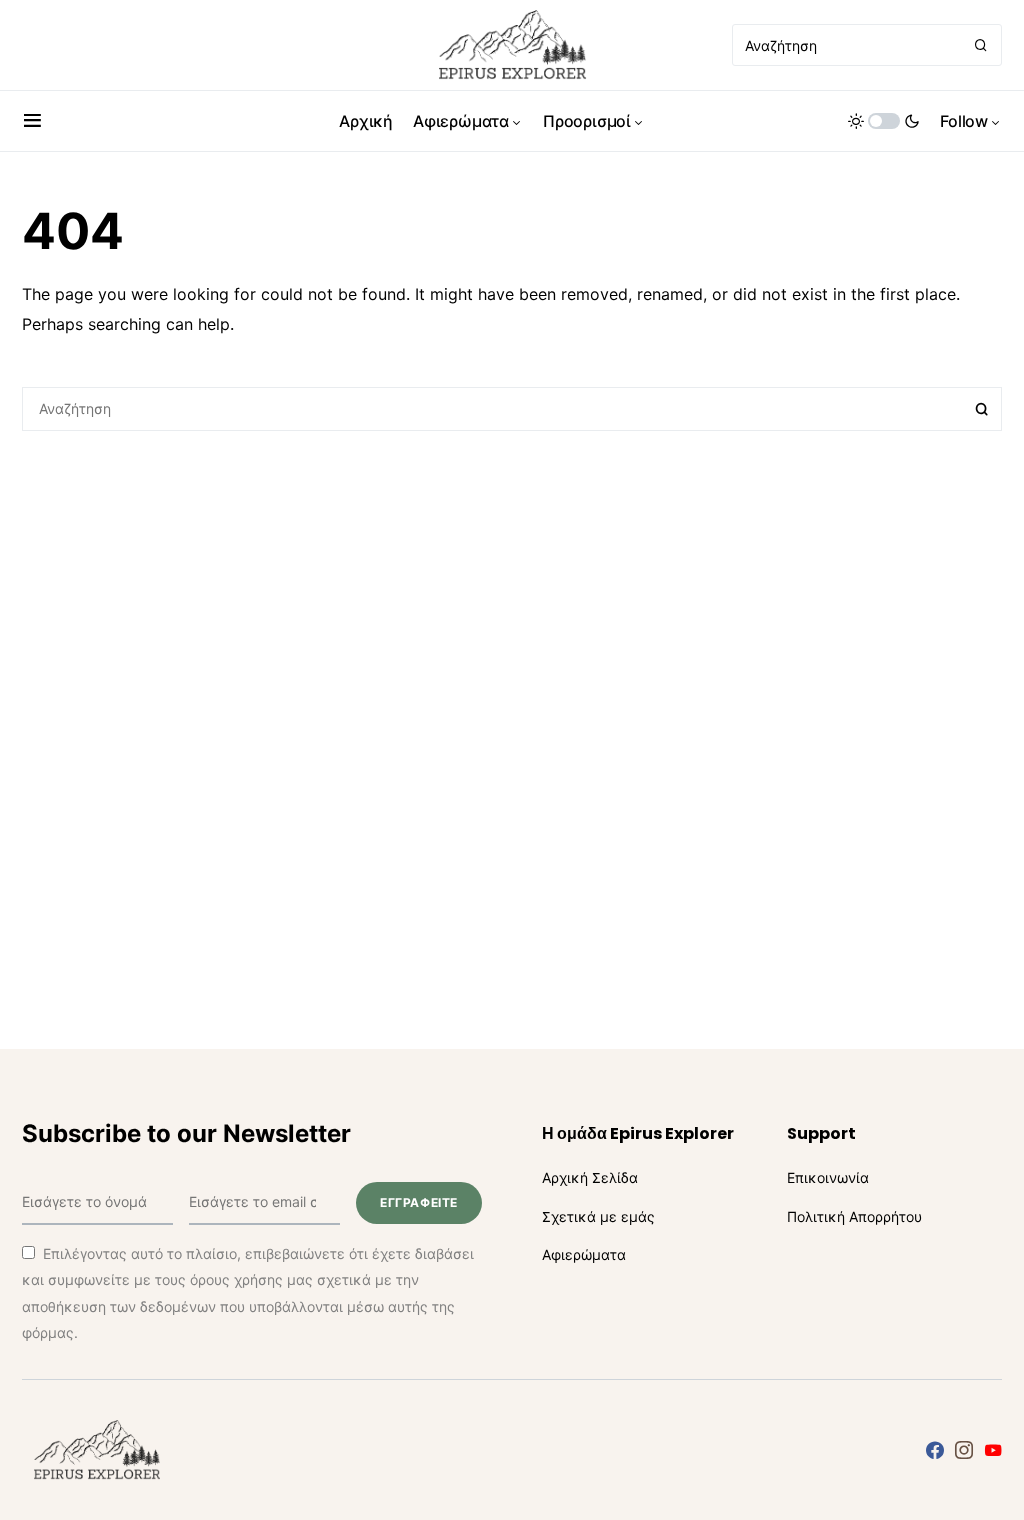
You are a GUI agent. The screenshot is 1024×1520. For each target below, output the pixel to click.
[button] (32, 121)
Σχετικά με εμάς (598, 1216)
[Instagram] (964, 1450)
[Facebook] (935, 1450)
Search (982, 409)
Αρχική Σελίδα (590, 1177)
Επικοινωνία (828, 1177)
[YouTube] (993, 1450)
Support (821, 1133)
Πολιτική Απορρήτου (854, 1216)
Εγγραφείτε (419, 1202)
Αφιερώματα (584, 1254)
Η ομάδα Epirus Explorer (638, 1133)
